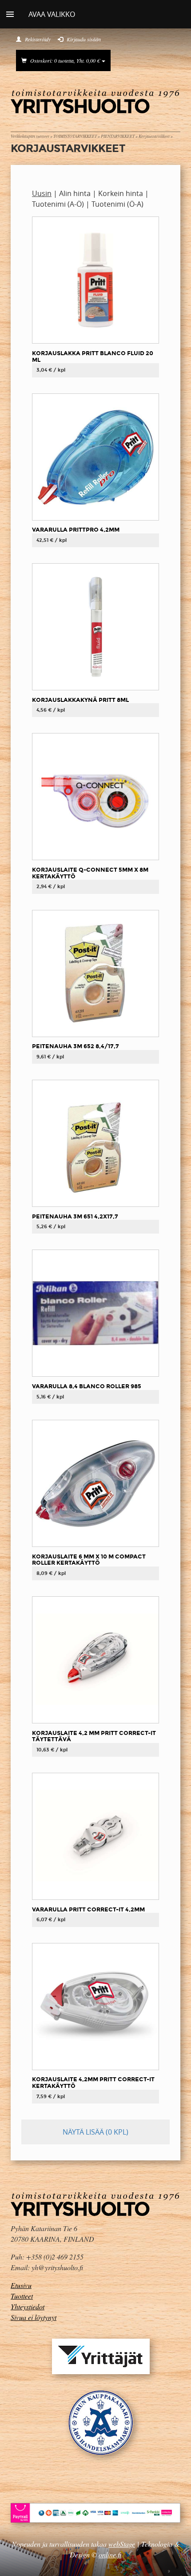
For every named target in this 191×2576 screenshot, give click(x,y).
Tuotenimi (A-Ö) (58, 204)
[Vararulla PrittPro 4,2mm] (95, 456)
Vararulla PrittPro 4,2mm (76, 530)
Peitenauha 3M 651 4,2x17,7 (75, 1216)
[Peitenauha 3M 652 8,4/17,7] (95, 973)
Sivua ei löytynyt (34, 2317)
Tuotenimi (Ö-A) (117, 204)
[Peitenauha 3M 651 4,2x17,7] (95, 1143)
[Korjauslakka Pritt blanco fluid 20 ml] (95, 280)
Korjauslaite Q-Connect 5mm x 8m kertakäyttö (90, 873)
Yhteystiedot (28, 2306)
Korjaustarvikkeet (154, 136)
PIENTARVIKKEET (118, 136)
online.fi (110, 2554)
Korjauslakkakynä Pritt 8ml (80, 700)
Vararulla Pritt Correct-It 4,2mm (88, 1909)
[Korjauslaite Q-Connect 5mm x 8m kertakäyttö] (95, 796)
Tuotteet (22, 2296)
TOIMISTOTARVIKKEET (75, 136)
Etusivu (21, 2285)
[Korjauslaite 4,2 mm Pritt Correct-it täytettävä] (95, 1659)
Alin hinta (75, 193)
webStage (122, 2544)
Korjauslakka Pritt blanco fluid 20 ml (93, 357)
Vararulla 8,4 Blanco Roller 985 (87, 1386)
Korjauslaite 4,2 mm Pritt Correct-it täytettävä (94, 1736)
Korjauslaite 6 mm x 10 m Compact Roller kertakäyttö (89, 1560)
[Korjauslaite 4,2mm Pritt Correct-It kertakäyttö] (95, 2006)
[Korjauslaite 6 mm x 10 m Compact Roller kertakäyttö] (95, 1483)
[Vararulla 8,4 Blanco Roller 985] (95, 1313)
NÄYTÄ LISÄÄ (95, 2132)
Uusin (42, 193)
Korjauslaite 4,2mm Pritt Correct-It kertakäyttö (93, 2083)
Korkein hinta (121, 193)
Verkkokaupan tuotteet (30, 136)
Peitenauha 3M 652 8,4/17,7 (76, 1046)
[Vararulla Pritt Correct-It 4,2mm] (95, 1836)
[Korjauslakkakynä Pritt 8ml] (95, 626)
